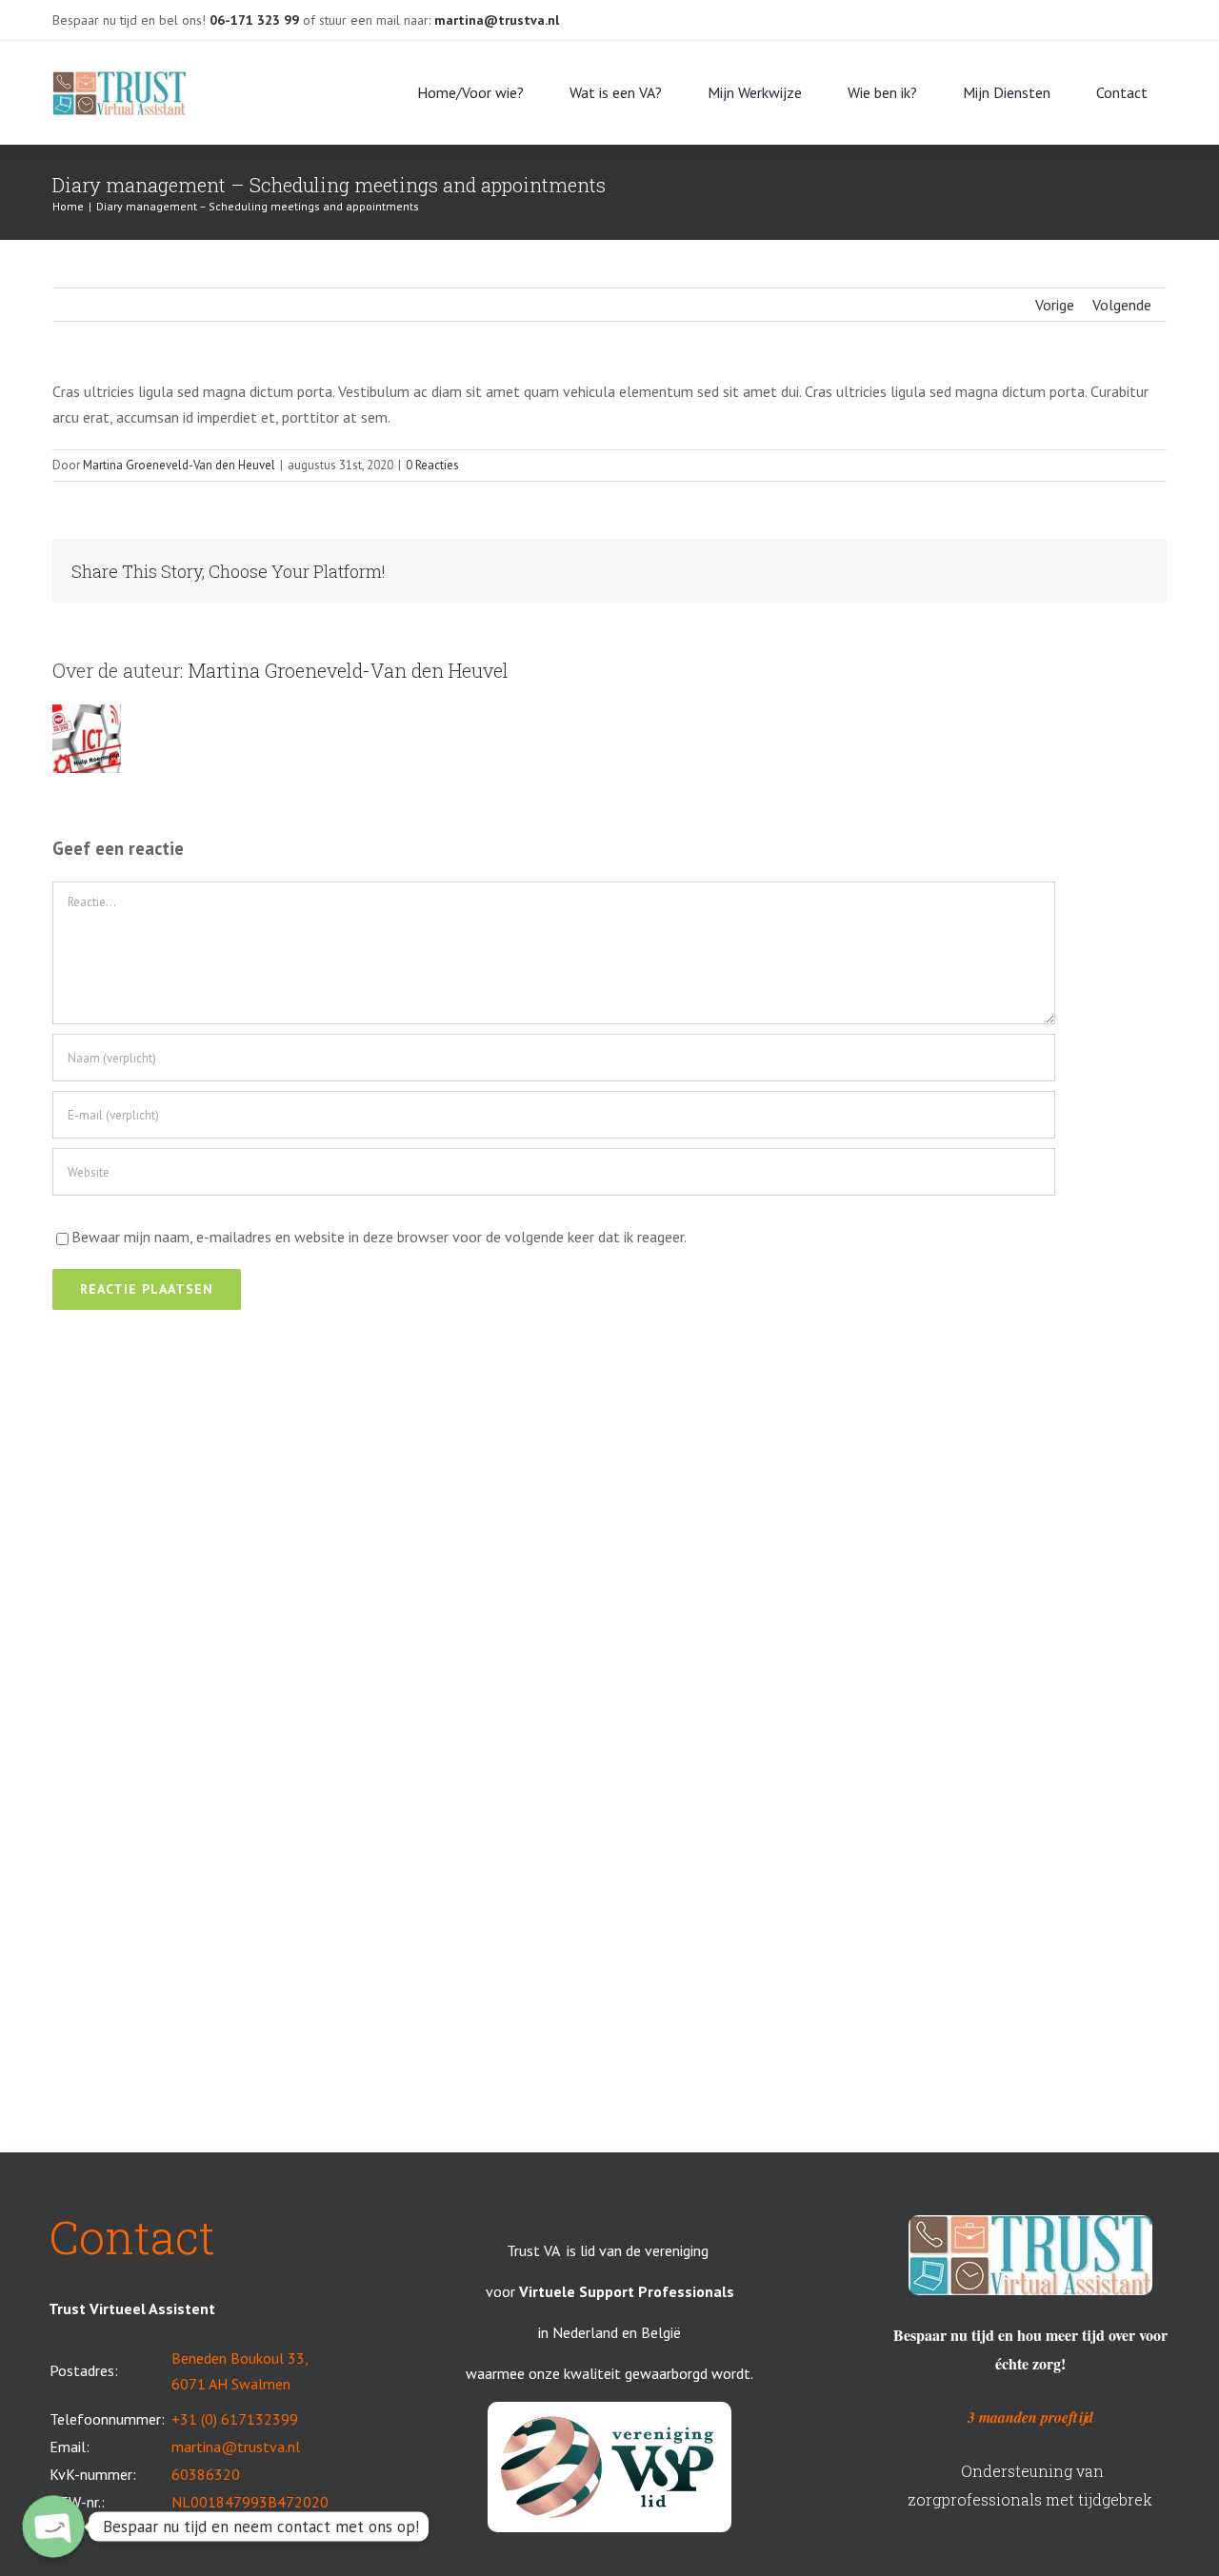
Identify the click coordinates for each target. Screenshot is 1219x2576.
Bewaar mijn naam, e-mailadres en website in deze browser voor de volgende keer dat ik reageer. (379, 1237)
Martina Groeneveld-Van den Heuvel (179, 465)
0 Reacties (432, 465)
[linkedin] (1073, 13)
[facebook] (1012, 13)
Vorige (1055, 305)
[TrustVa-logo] (119, 79)
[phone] (1134, 13)
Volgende (1122, 305)
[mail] (1043, 13)
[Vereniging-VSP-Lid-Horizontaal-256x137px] (609, 2409)
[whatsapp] (1104, 13)
